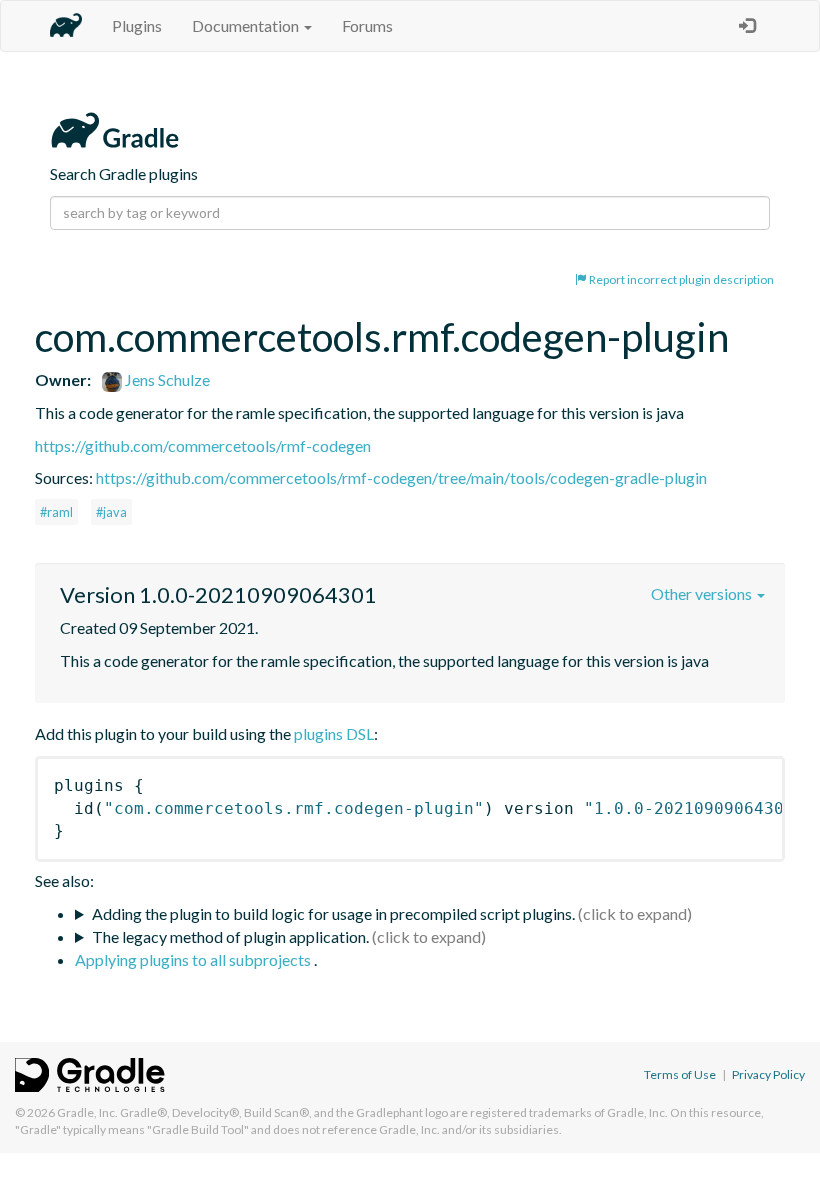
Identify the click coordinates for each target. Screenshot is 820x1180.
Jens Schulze (166, 379)
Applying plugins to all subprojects (194, 959)
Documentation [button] (247, 25)
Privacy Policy (768, 1074)
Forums (367, 25)
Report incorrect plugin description (680, 279)
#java (111, 512)
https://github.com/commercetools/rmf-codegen (203, 445)
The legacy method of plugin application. (230, 936)
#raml (56, 512)
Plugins (137, 25)
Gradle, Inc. (87, 1112)
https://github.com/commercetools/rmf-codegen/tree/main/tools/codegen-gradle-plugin (401, 477)
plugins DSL (334, 733)
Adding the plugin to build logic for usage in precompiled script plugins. (333, 913)
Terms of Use (680, 1074)
